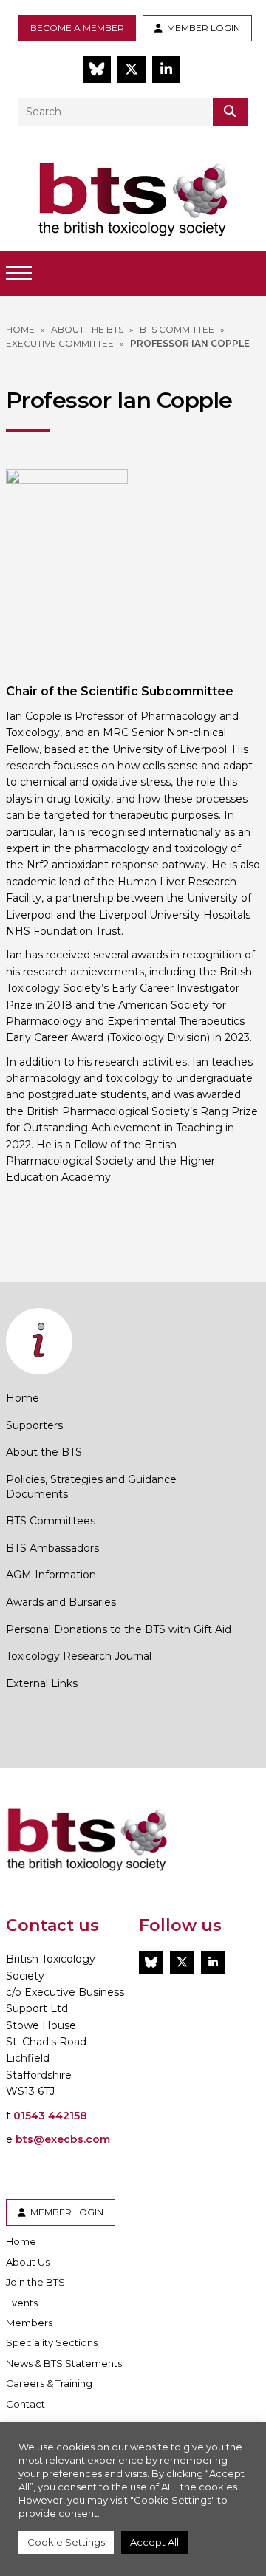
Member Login (201, 28)
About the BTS (44, 1452)
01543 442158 (50, 2116)
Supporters (34, 1425)
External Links (42, 1683)
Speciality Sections (52, 2342)
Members (29, 2323)
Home (23, 1398)
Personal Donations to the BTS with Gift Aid (119, 1629)
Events (22, 2303)
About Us (28, 2262)
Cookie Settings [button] (66, 2542)
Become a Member (77, 28)
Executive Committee (60, 343)
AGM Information (51, 1575)
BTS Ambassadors (52, 1548)
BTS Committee (177, 329)
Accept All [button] (154, 2542)
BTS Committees (51, 1521)
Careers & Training (49, 2383)
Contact (25, 2404)
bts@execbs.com (63, 2139)
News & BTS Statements (64, 2363)
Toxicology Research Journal (79, 1656)
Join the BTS (35, 2282)
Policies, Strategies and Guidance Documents (91, 1487)
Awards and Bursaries (61, 1602)
